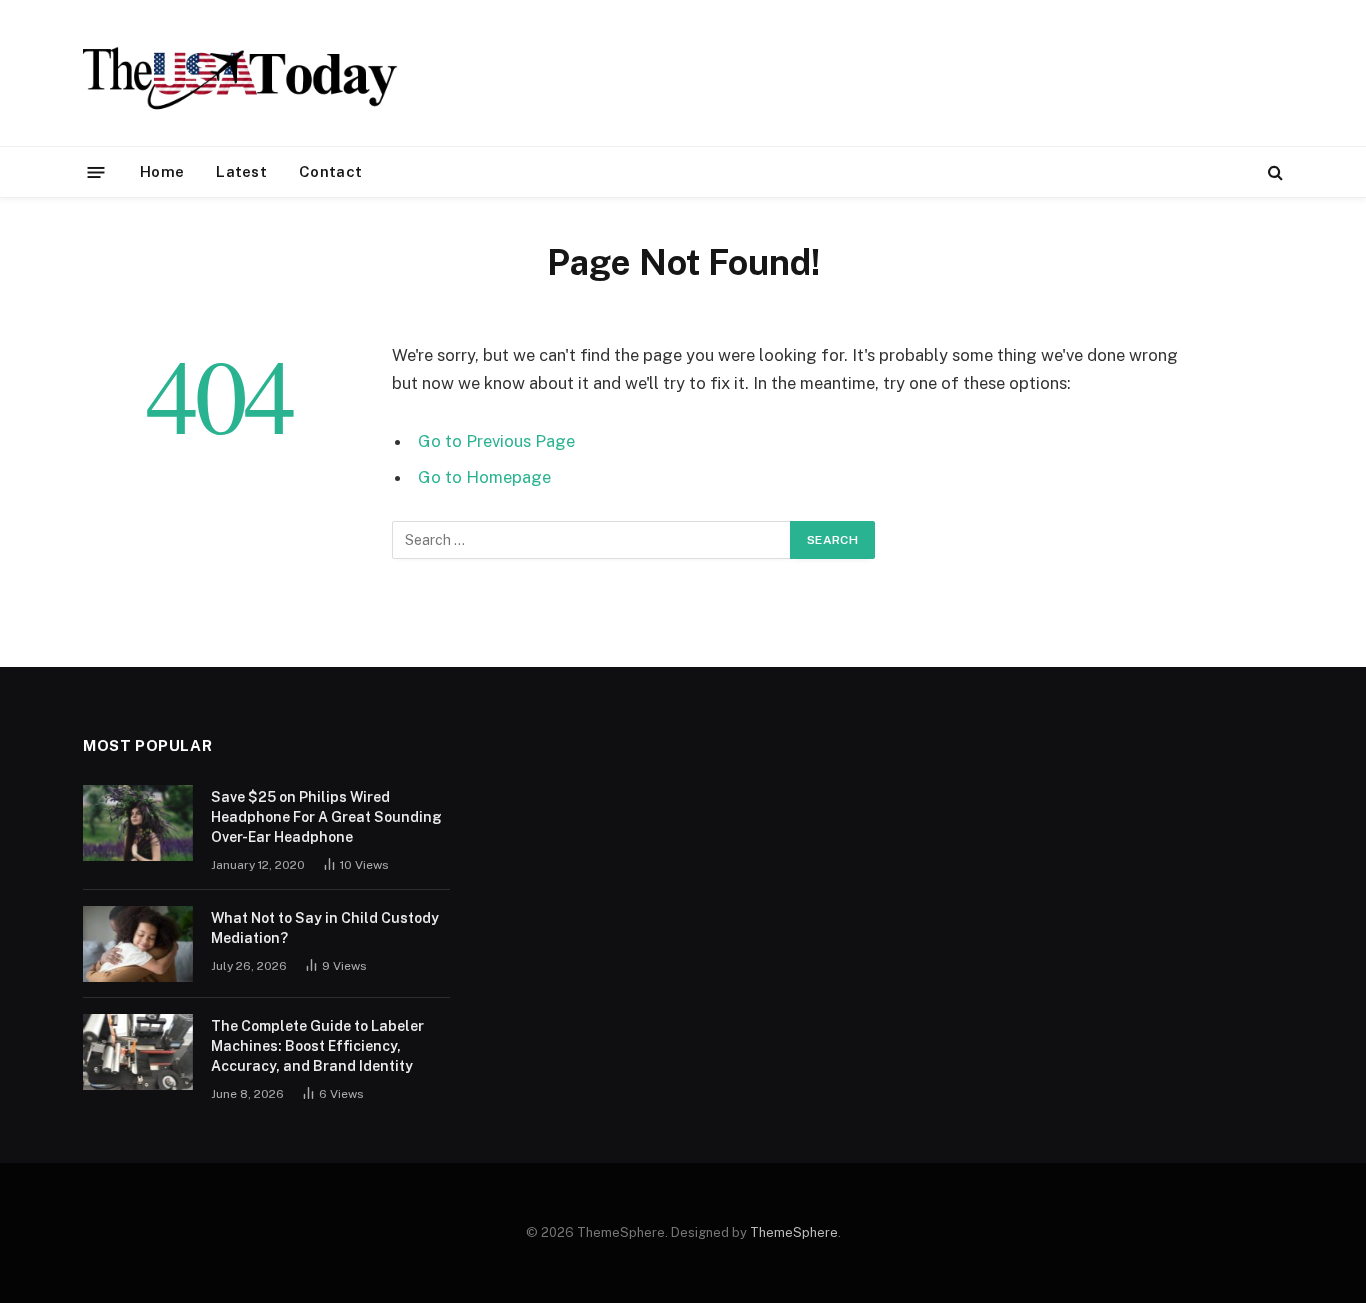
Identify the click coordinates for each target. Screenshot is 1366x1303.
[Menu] (96, 171)
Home (162, 171)
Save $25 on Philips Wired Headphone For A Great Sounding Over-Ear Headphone (326, 817)
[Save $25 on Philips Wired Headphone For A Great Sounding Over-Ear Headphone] (138, 823)
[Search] (1273, 172)
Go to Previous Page (496, 441)
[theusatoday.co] (240, 73)
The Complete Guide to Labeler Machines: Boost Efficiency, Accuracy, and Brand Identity (317, 1046)
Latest (241, 171)
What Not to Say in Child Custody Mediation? (325, 928)
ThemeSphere (794, 1232)
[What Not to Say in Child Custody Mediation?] (138, 944)
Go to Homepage (484, 477)
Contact (330, 171)
